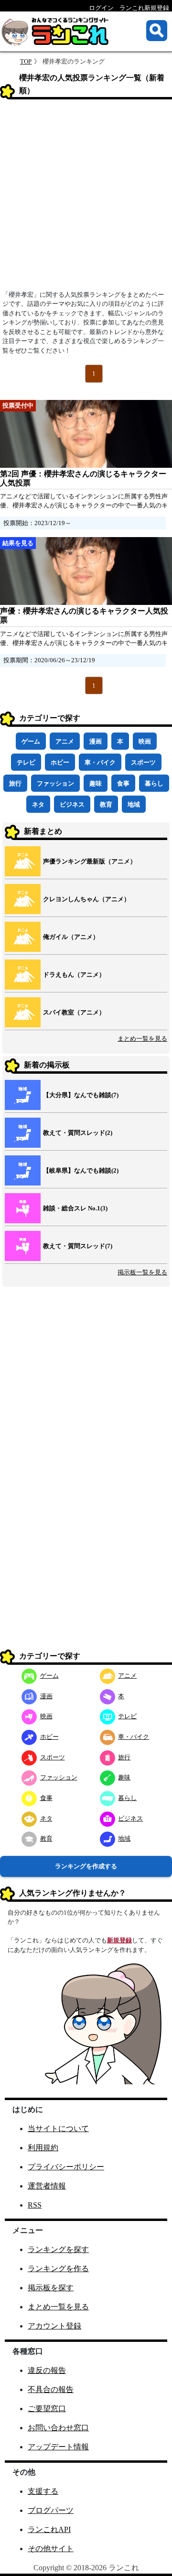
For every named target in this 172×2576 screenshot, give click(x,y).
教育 (106, 804)
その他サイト (51, 2549)
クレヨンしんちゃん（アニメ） (86, 899)
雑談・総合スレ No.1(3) (75, 1208)
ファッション (55, 783)
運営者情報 (47, 2186)
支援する (43, 2491)
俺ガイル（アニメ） (71, 937)
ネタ (38, 804)
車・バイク (100, 762)
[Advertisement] (86, 198)
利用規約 (43, 2148)
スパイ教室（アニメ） (74, 1012)
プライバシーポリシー (66, 2167)
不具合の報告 (51, 2389)
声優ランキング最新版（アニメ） (90, 861)
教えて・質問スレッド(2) (78, 1133)
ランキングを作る (58, 2269)
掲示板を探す (51, 2288)
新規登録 (119, 1940)
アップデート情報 (58, 2447)
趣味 (96, 783)
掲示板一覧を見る (142, 1272)
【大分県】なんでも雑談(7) (81, 1095)
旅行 (15, 783)
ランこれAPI (49, 2529)
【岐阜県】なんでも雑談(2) (81, 1170)
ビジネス (72, 804)
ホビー (60, 762)
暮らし (154, 783)
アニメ (65, 741)
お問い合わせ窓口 (58, 2428)
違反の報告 (47, 2370)
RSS (35, 2205)
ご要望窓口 (47, 2409)
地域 (134, 804)
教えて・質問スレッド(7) (78, 1246)
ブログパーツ (51, 2510)
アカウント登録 (54, 2326)
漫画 (96, 741)
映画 (145, 741)
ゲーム (31, 741)
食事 (123, 783)
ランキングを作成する (86, 1866)
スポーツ (143, 762)
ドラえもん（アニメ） (74, 975)
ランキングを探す (58, 2249)
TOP (26, 61)
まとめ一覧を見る (142, 1039)
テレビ (26, 762)
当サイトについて (58, 2129)
